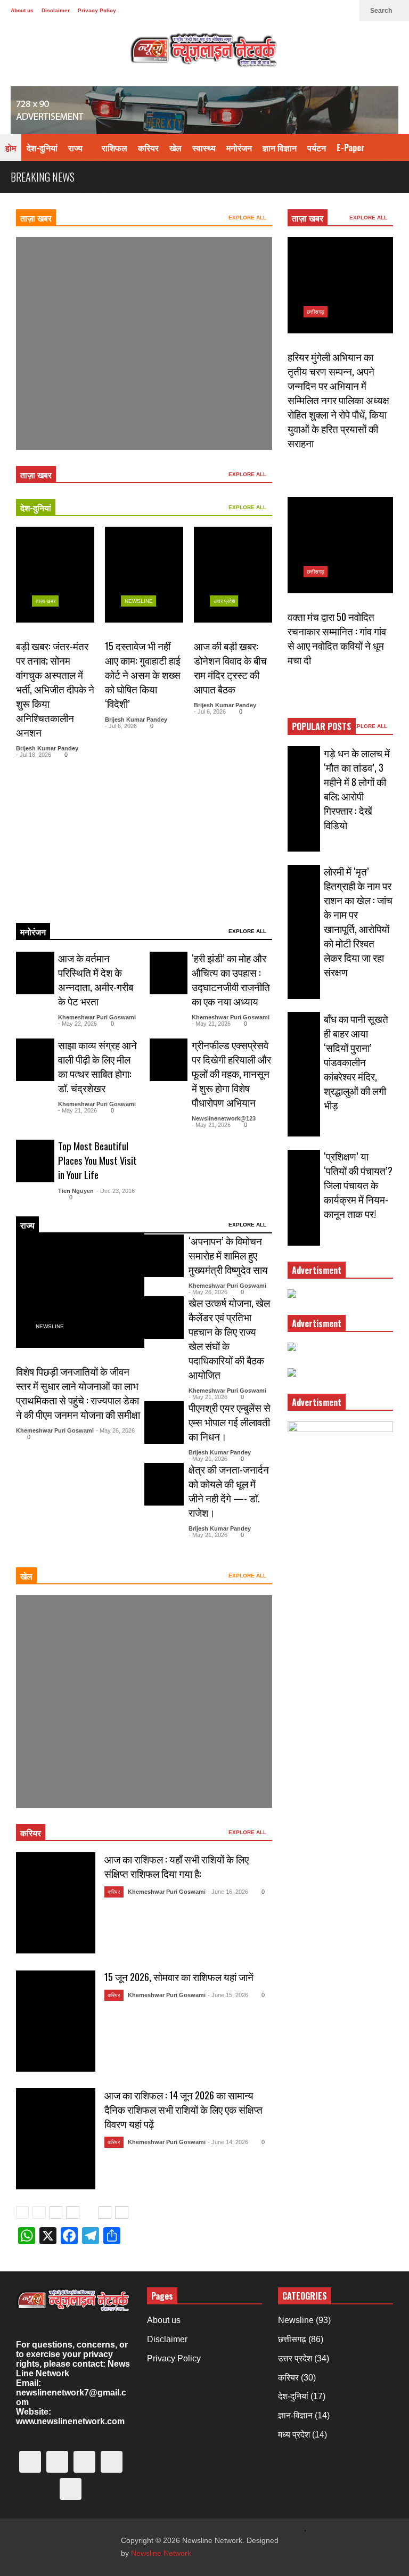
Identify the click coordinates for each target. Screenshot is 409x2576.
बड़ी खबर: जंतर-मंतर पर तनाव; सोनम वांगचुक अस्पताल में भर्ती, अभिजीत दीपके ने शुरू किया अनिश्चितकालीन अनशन (55, 689)
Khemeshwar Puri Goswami (97, 1017)
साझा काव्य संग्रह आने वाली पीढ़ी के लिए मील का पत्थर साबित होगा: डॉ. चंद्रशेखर (97, 1066)
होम (11, 148)
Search (382, 11)
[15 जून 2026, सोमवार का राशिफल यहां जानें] (56, 2021)
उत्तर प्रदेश (224, 601)
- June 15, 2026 (228, 1995)
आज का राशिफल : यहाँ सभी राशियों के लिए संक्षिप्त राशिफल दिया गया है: (177, 1866)
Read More (36, 900)
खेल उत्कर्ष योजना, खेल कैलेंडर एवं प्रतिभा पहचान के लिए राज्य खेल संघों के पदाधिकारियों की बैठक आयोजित (229, 1338)
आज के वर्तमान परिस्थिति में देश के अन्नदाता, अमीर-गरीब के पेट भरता (96, 979)
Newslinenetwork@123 (224, 1118)
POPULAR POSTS (322, 726)
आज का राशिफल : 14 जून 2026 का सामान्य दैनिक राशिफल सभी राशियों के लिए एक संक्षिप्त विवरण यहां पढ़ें (183, 2109)
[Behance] (312, 11)
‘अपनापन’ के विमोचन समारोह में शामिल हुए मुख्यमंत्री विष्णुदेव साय (228, 1255)
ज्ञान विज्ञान (280, 148)
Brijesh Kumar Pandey (47, 748)
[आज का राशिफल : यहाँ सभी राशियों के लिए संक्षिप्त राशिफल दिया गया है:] (56, 1903)
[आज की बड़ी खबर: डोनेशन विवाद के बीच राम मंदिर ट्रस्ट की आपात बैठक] (233, 575)
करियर (148, 148)
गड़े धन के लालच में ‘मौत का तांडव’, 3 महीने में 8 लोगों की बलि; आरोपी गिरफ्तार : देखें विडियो (357, 789)
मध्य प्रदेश (294, 2435)
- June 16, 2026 (228, 1892)
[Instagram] (295, 11)
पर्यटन (317, 148)
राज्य (76, 148)
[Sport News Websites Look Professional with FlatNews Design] (144, 1702)
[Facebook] (261, 11)
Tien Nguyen (76, 1191)
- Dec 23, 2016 (116, 1191)
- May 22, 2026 (77, 1024)
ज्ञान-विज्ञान (295, 2415)
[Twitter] (244, 11)
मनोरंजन (239, 148)
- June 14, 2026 (228, 2142)
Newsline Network (161, 2553)
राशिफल (114, 148)
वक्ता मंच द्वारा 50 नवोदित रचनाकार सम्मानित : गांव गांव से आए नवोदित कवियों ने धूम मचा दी (337, 638)
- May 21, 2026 (211, 1024)
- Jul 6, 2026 (121, 726)
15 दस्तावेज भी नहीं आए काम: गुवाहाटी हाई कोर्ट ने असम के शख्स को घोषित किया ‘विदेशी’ (143, 674)
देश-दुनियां (42, 148)
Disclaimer (56, 10)
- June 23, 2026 (93, 415)
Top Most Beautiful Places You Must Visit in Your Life (97, 1160)
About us (22, 10)
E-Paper (351, 148)
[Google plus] (278, 11)
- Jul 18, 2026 (34, 755)
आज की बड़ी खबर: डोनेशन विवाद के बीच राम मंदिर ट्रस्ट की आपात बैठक (230, 667)
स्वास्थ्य (204, 148)
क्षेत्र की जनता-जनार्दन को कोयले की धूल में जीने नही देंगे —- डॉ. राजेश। (229, 1491)
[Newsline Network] (204, 54)
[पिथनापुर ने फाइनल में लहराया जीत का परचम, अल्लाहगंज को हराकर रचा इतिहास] (144, 344)
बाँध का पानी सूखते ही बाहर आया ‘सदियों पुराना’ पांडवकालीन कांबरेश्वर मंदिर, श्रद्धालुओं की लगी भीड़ (356, 1062)
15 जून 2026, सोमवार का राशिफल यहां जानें (179, 1977)
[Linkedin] (346, 11)
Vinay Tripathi (51, 415)
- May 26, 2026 (115, 1430)
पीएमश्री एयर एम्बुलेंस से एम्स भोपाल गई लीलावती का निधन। (230, 1422)
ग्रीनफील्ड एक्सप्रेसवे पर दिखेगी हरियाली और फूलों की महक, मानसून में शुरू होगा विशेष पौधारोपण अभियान (231, 1073)
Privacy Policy (97, 10)
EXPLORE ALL (248, 218)
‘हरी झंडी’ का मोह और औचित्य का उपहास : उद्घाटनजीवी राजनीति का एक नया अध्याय (231, 979)
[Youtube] (329, 11)
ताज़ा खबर (36, 218)
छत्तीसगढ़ (315, 312)
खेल (175, 148)
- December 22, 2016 (97, 1773)
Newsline (50, 368)
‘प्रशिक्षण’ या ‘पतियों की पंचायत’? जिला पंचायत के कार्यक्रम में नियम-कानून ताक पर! (358, 1185)
